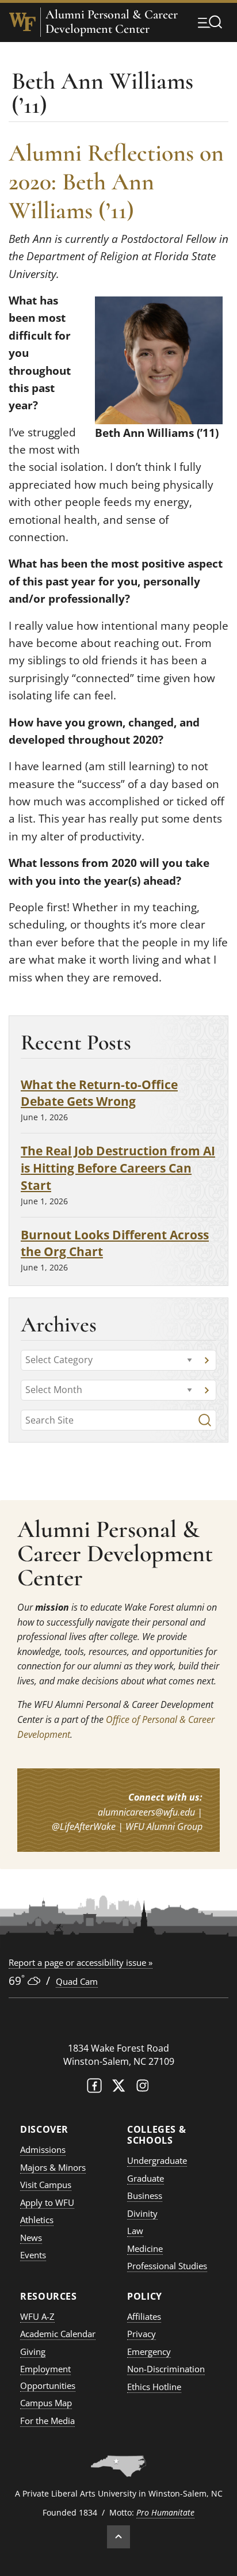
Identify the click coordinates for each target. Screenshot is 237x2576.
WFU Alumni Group (164, 1827)
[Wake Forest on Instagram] (143, 2088)
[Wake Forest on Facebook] (94, 2088)
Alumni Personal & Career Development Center (112, 22)
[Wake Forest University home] (22, 22)
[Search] (205, 1420)
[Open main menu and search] (210, 22)
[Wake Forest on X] (118, 2088)
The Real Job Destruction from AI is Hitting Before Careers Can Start (118, 1168)
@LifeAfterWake (84, 1827)
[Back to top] (118, 2537)
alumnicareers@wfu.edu (146, 1812)
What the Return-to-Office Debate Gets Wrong (99, 1093)
